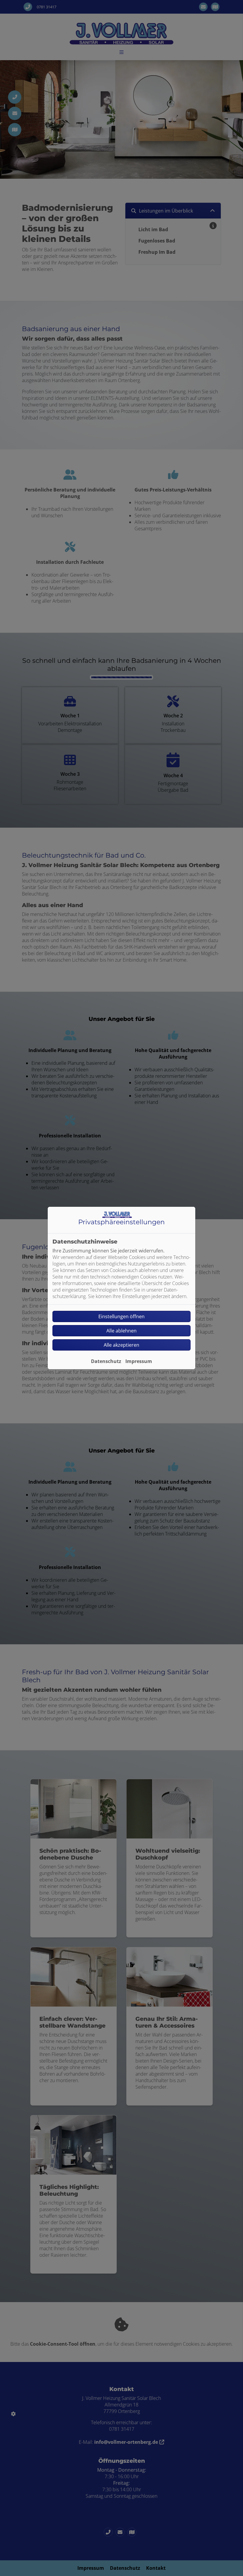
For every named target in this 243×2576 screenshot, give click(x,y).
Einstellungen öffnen (121, 1316)
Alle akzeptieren (121, 1345)
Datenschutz (106, 1361)
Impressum (139, 1361)
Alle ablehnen (121, 1331)
